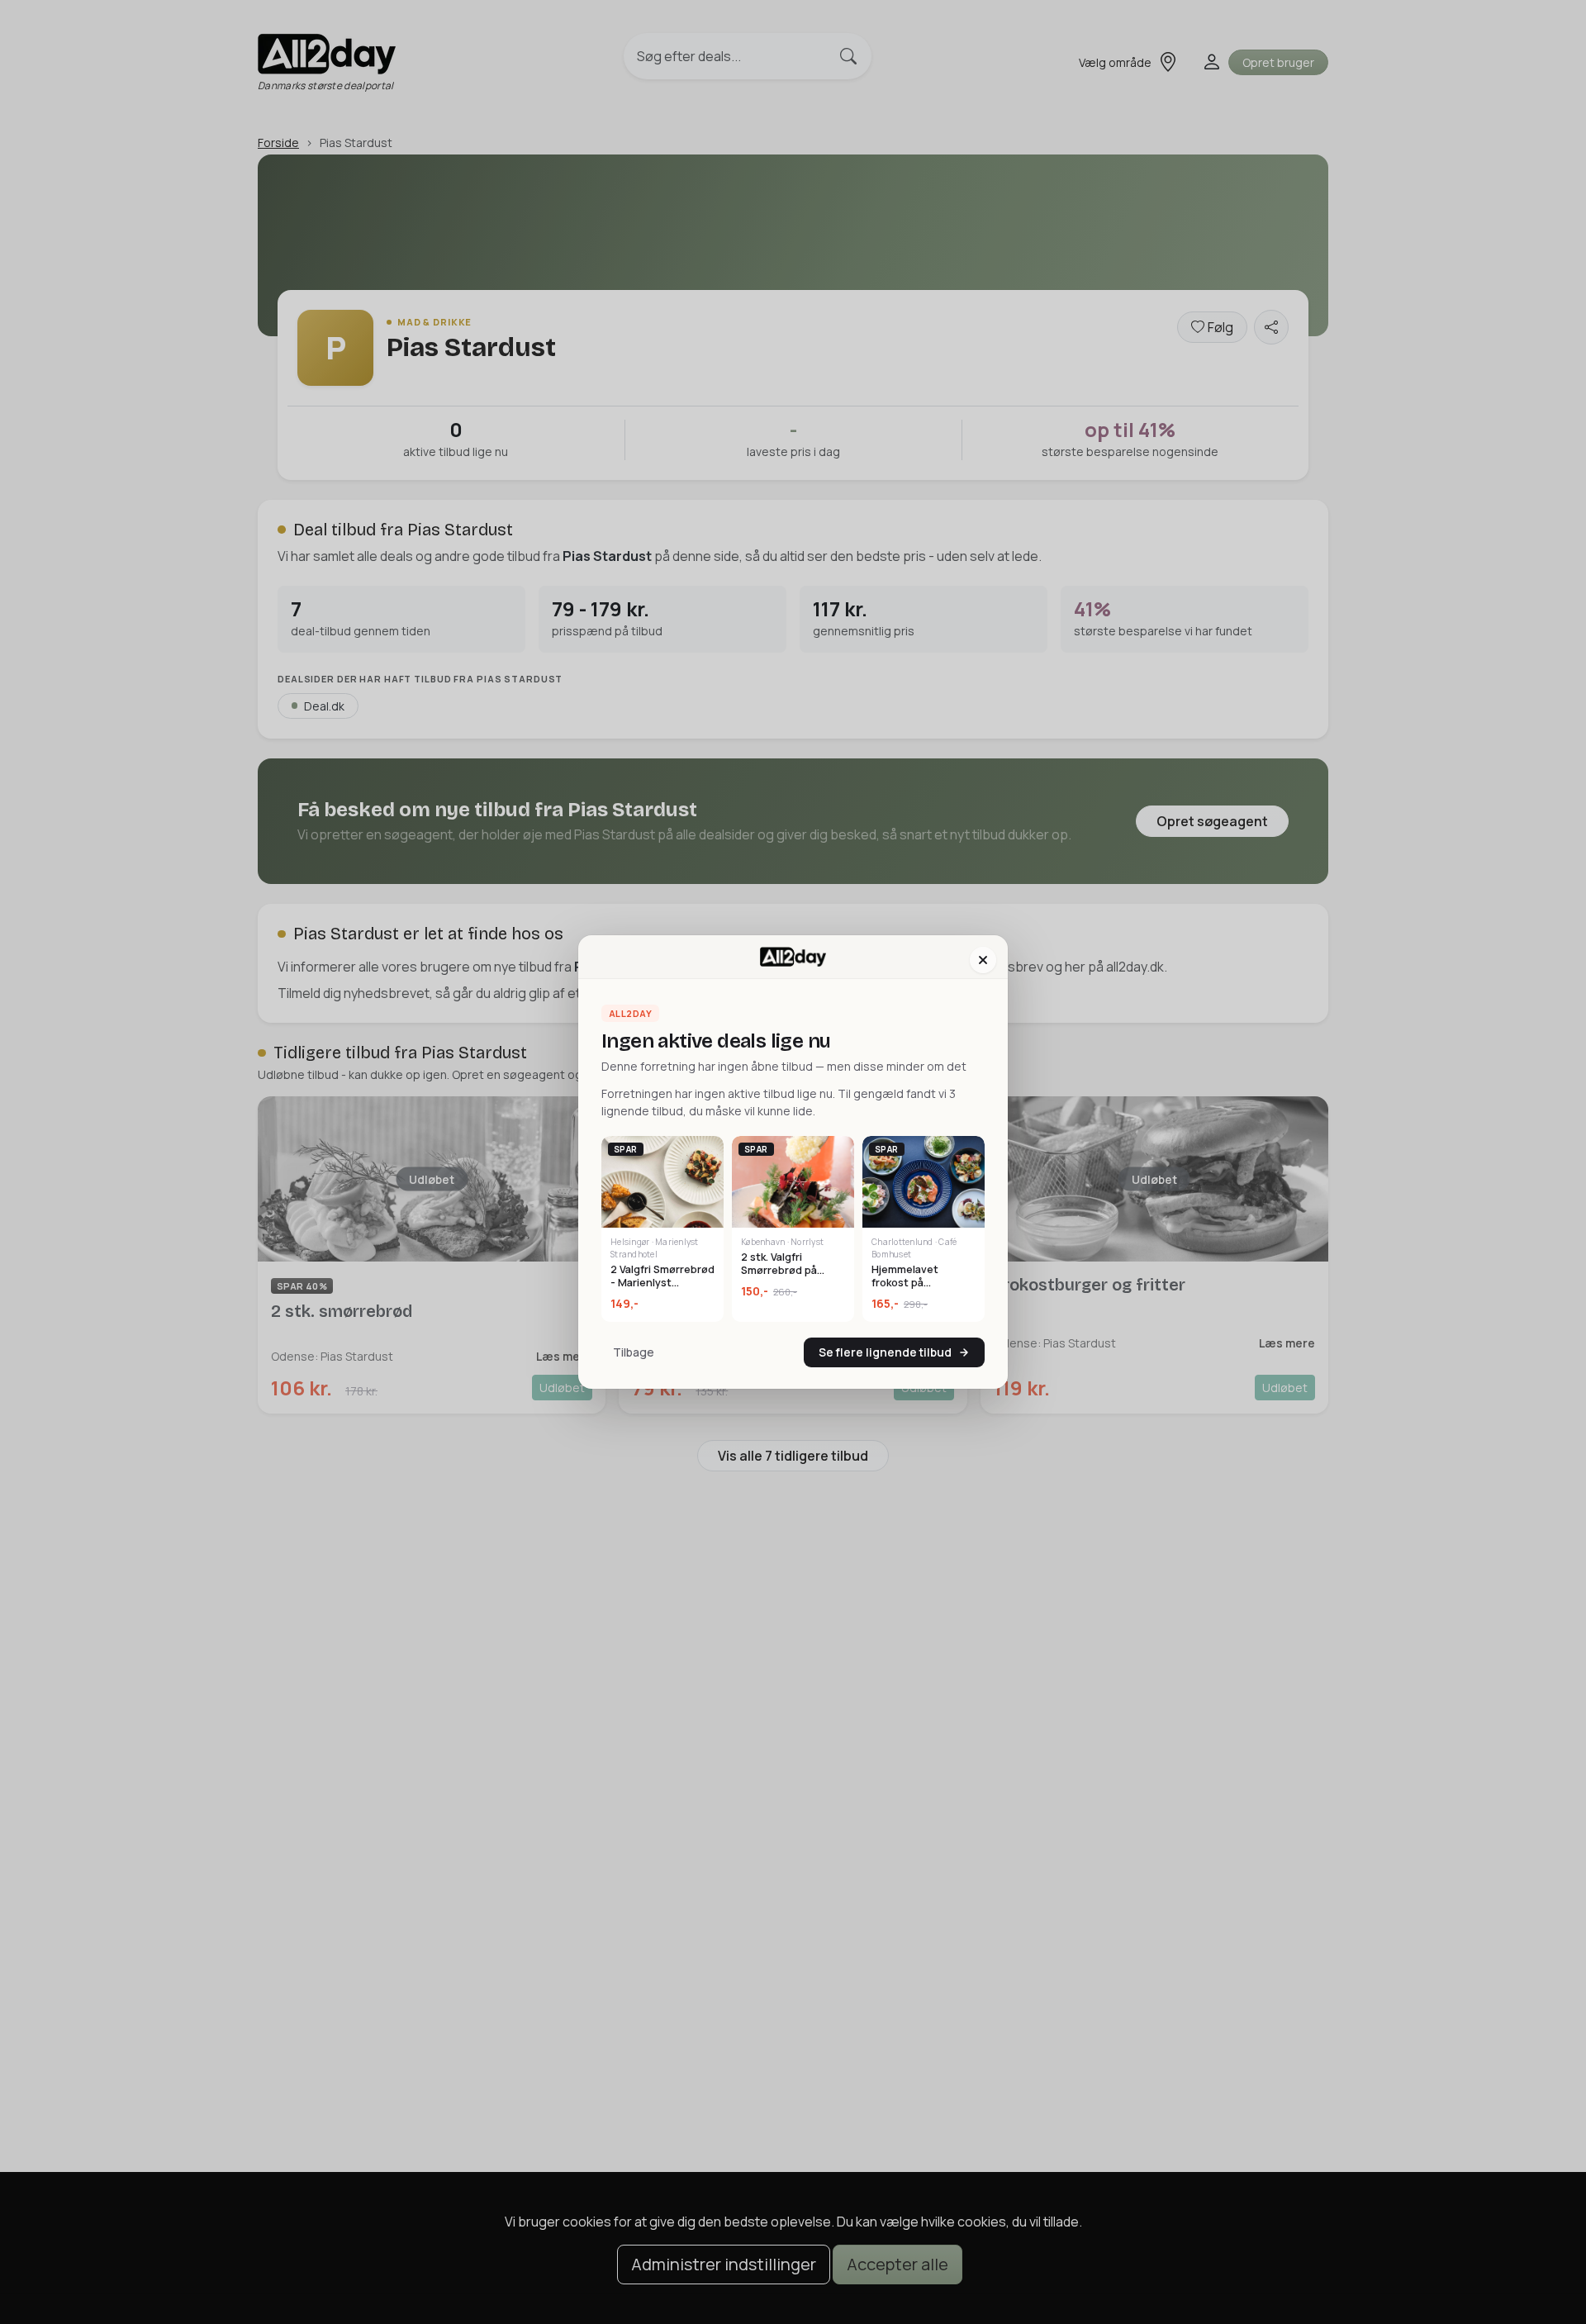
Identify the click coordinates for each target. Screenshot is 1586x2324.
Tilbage (634, 1352)
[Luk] (983, 960)
